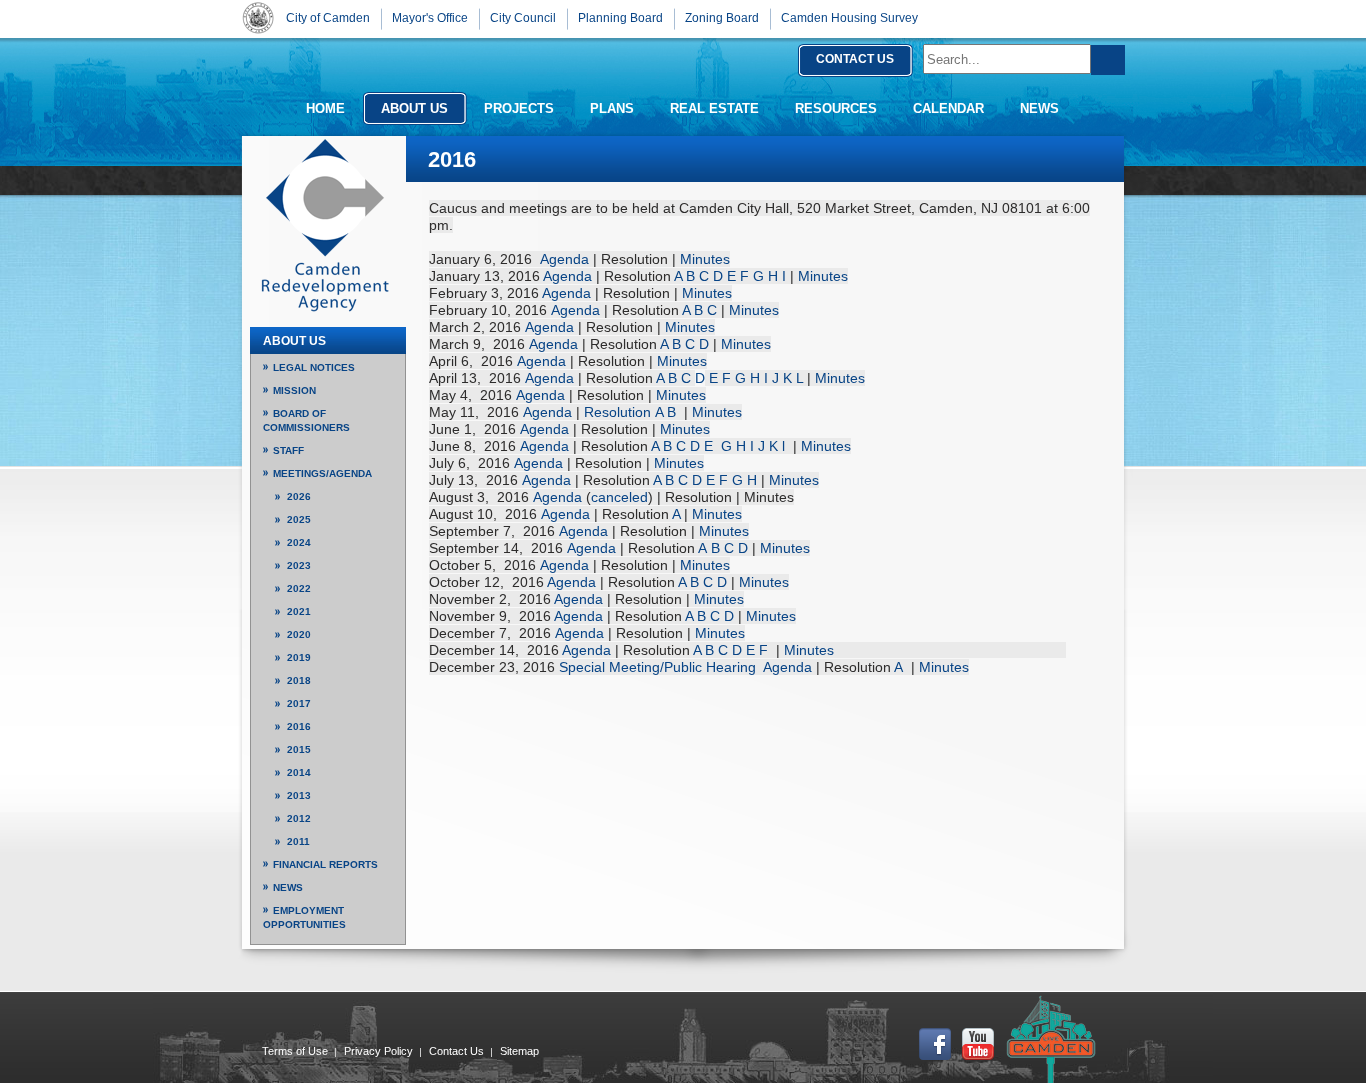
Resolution (617, 412)
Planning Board (620, 18)
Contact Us (456, 1051)
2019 (299, 657)
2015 (299, 749)
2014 (299, 772)
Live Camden (1051, 1039)
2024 (299, 542)
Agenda (564, 259)
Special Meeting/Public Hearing (657, 667)
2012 (299, 818)
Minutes (705, 259)
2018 (299, 680)
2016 (299, 726)
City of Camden (258, 17)
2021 (299, 611)
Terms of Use (295, 1051)
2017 (299, 703)
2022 (299, 588)
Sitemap (519, 1051)
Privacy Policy (378, 1051)
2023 (299, 565)
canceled (619, 497)
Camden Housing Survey (849, 18)
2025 (299, 519)
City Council (523, 18)
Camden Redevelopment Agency (325, 225)
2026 (299, 496)
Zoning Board (722, 18)
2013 (299, 795)
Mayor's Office (430, 18)
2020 (299, 634)
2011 (298, 841)
